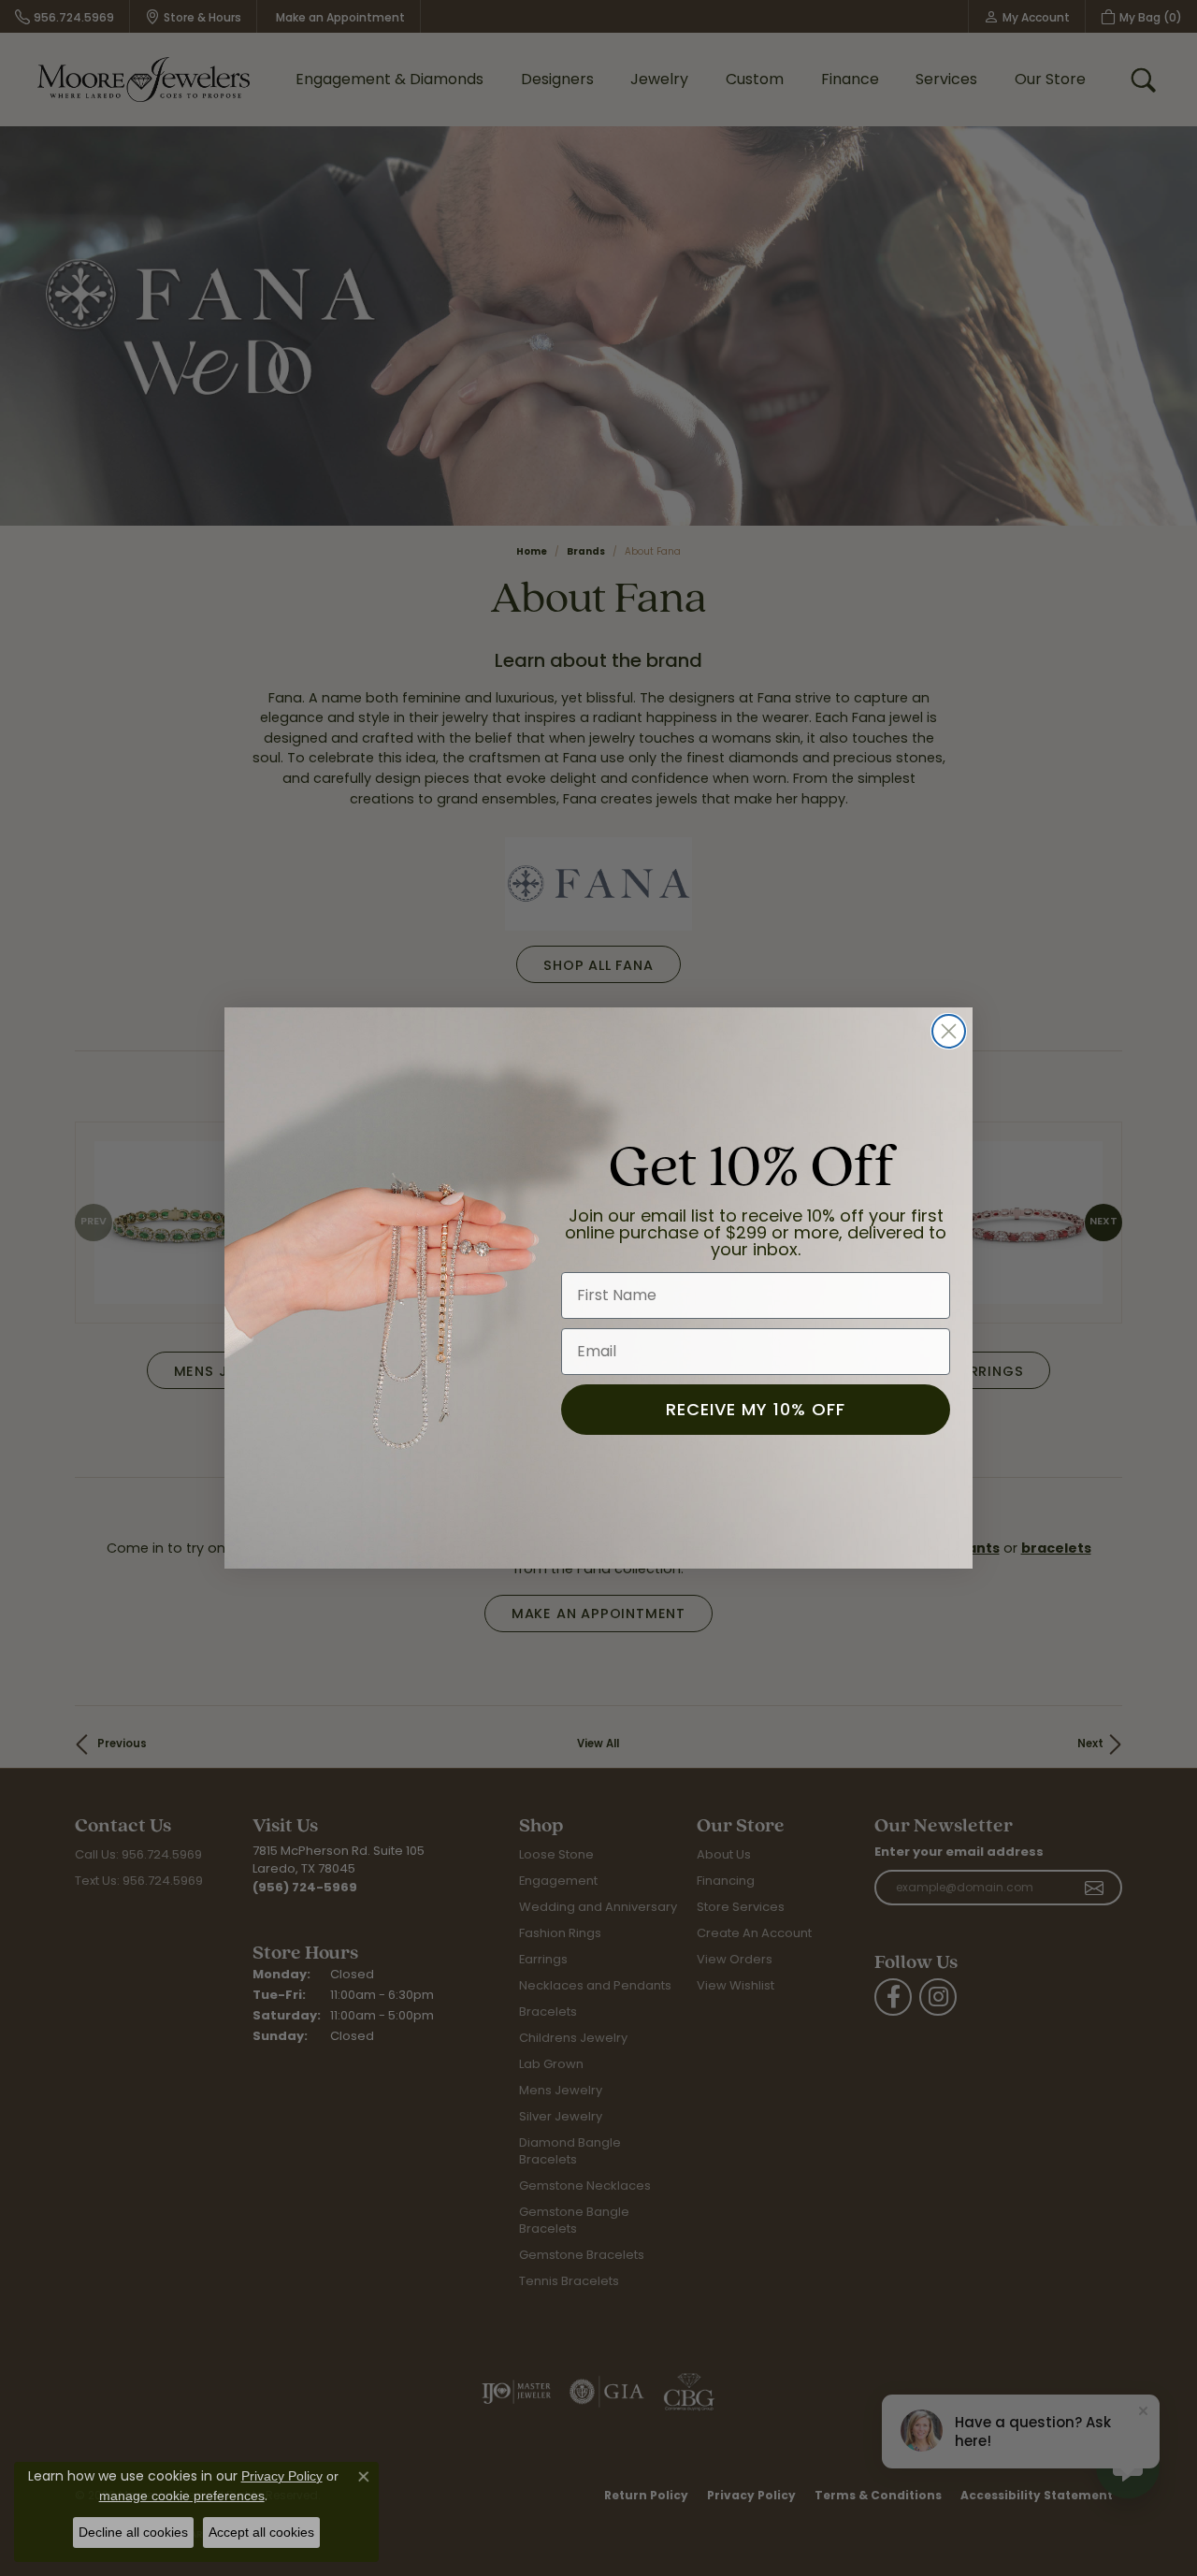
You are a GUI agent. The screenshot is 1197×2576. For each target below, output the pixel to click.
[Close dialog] (949, 1031)
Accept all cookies (261, 2532)
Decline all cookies (133, 2532)
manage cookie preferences (182, 2496)
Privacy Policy (282, 2476)
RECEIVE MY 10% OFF (756, 1409)
